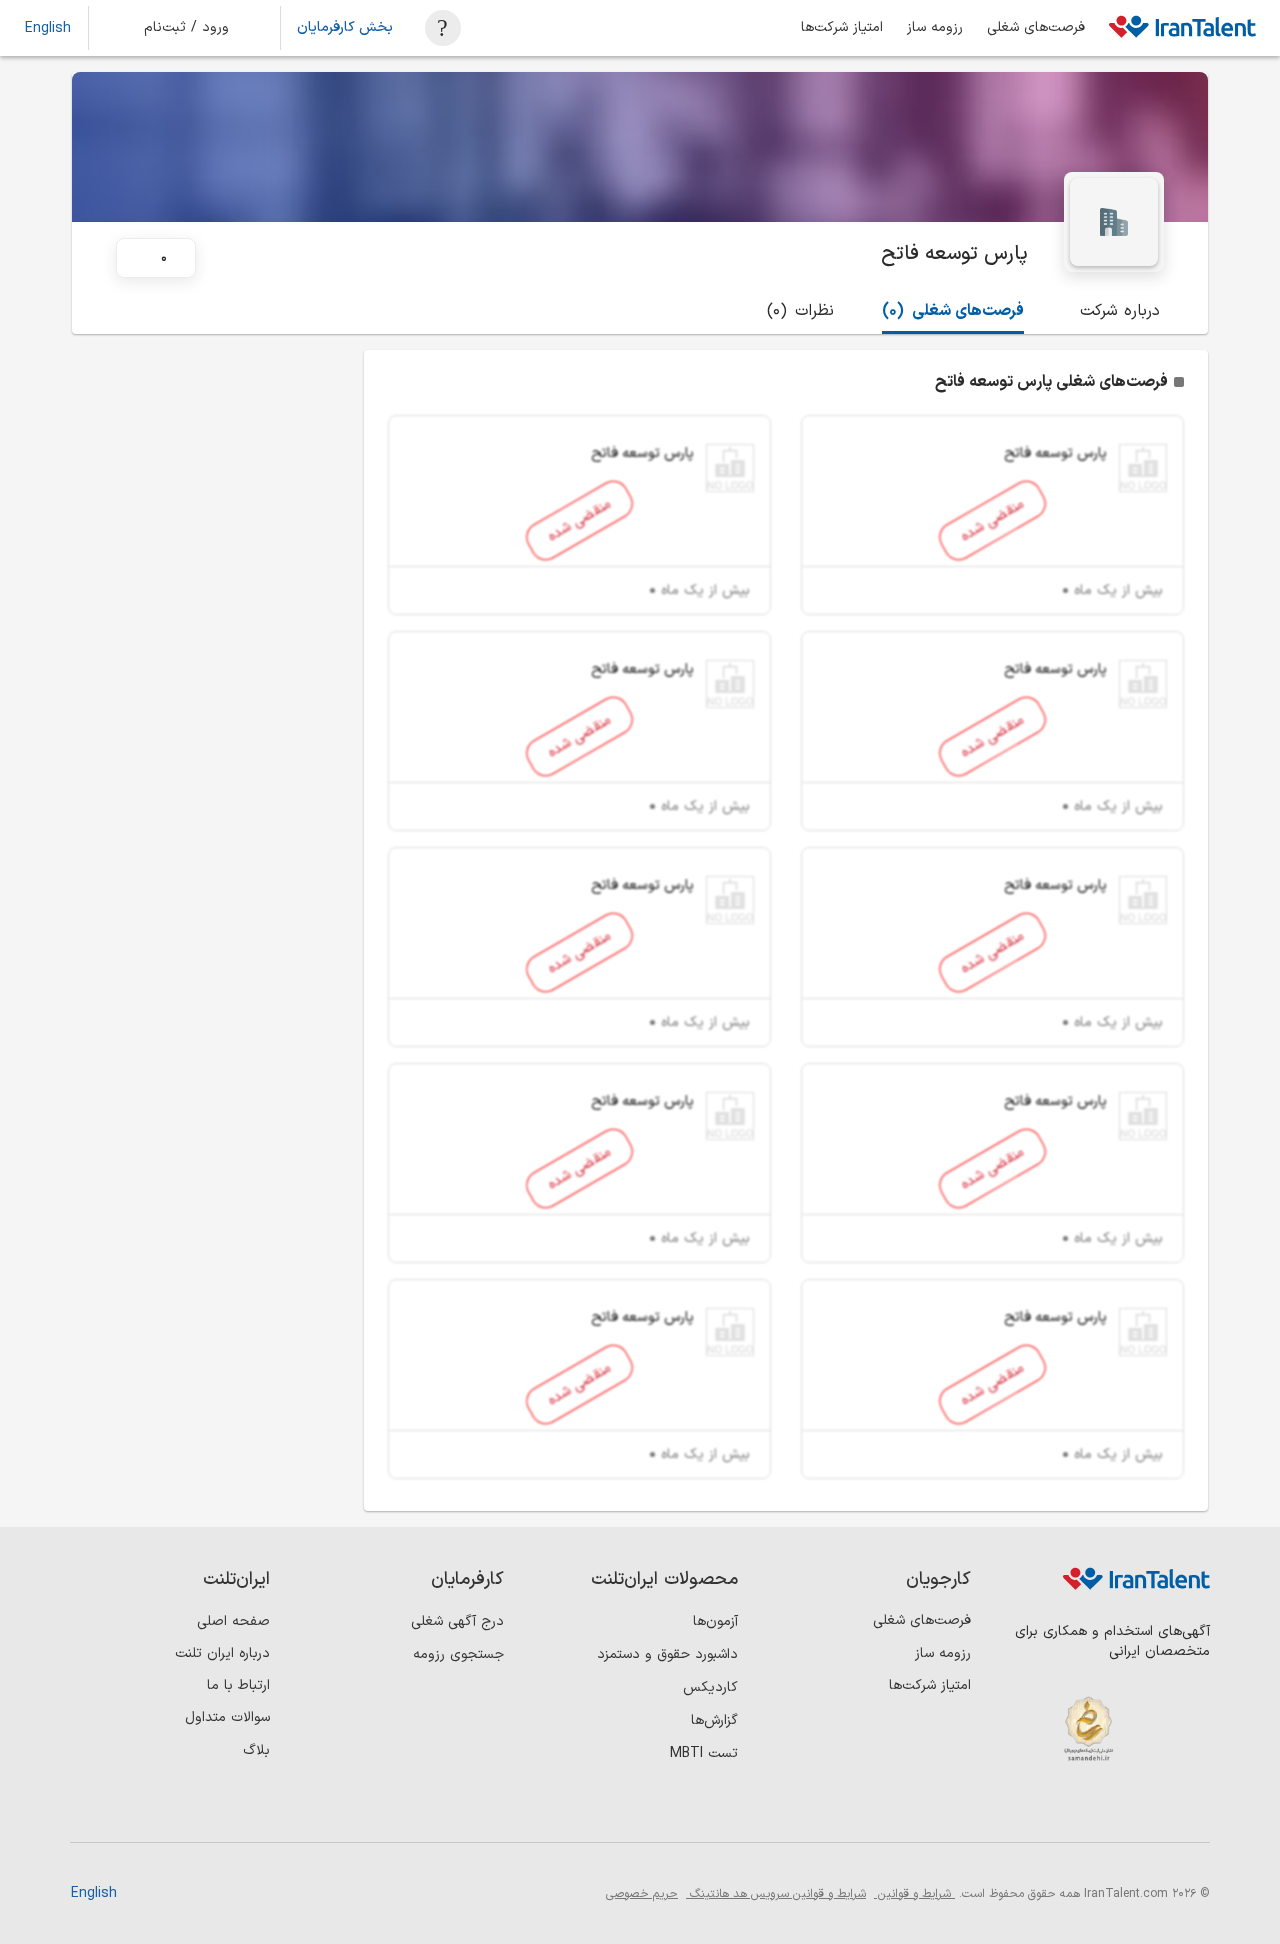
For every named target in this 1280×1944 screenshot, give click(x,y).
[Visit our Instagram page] (1148, 1808)
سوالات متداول (227, 1717)
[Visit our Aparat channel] (1025, 1808)
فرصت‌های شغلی (1036, 28)
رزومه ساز (935, 28)
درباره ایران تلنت (222, 1653)
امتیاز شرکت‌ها (842, 28)
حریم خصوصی (642, 1894)
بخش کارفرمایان (345, 28)
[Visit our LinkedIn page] (1189, 1808)
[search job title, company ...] (443, 28)
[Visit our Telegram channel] (1066, 1808)
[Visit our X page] (1107, 1808)
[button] (200, 28)
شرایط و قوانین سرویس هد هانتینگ (776, 1894)
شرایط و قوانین (914, 1894)
